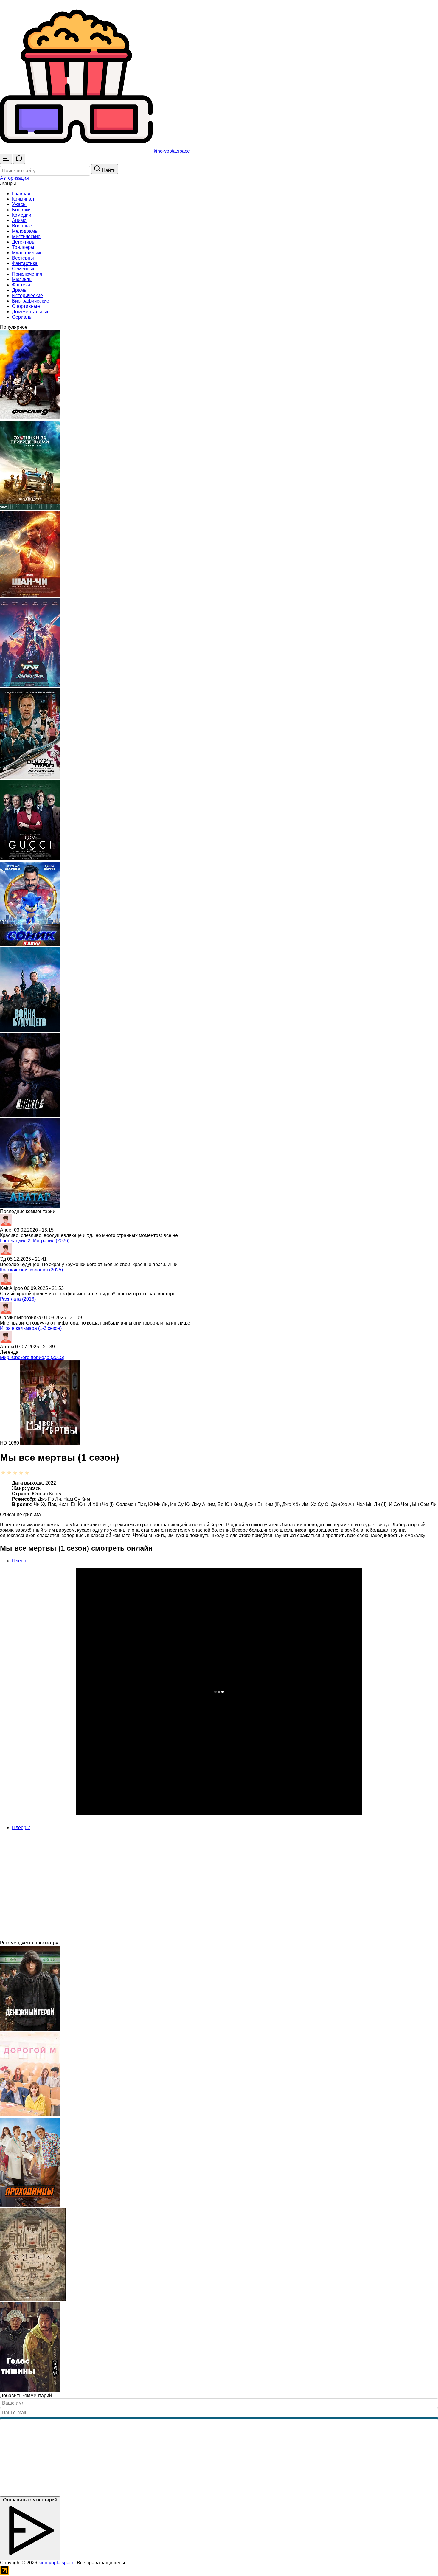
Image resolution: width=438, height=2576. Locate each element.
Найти (108, 170)
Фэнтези (21, 285)
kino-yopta (171, 151)
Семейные (24, 269)
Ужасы (19, 204)
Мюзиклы (22, 279)
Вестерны (23, 258)
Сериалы (22, 317)
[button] (14, 178)
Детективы (24, 242)
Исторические (27, 296)
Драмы (20, 290)
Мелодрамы (25, 231)
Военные (22, 226)
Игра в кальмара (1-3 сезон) (31, 1328)
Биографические (31, 301)
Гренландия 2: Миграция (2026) (35, 1241)
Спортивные (26, 306)
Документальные (31, 312)
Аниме (19, 220)
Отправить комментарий (30, 2500)
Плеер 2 (21, 1827)
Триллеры (23, 247)
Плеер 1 (21, 1561)
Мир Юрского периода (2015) (32, 1357)
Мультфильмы (28, 253)
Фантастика (25, 263)
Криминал (23, 199)
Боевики (21, 210)
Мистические (26, 236)
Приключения (27, 274)
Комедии (22, 215)
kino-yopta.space (56, 2563)
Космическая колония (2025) (31, 1270)
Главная (21, 194)
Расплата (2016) (18, 1299)
